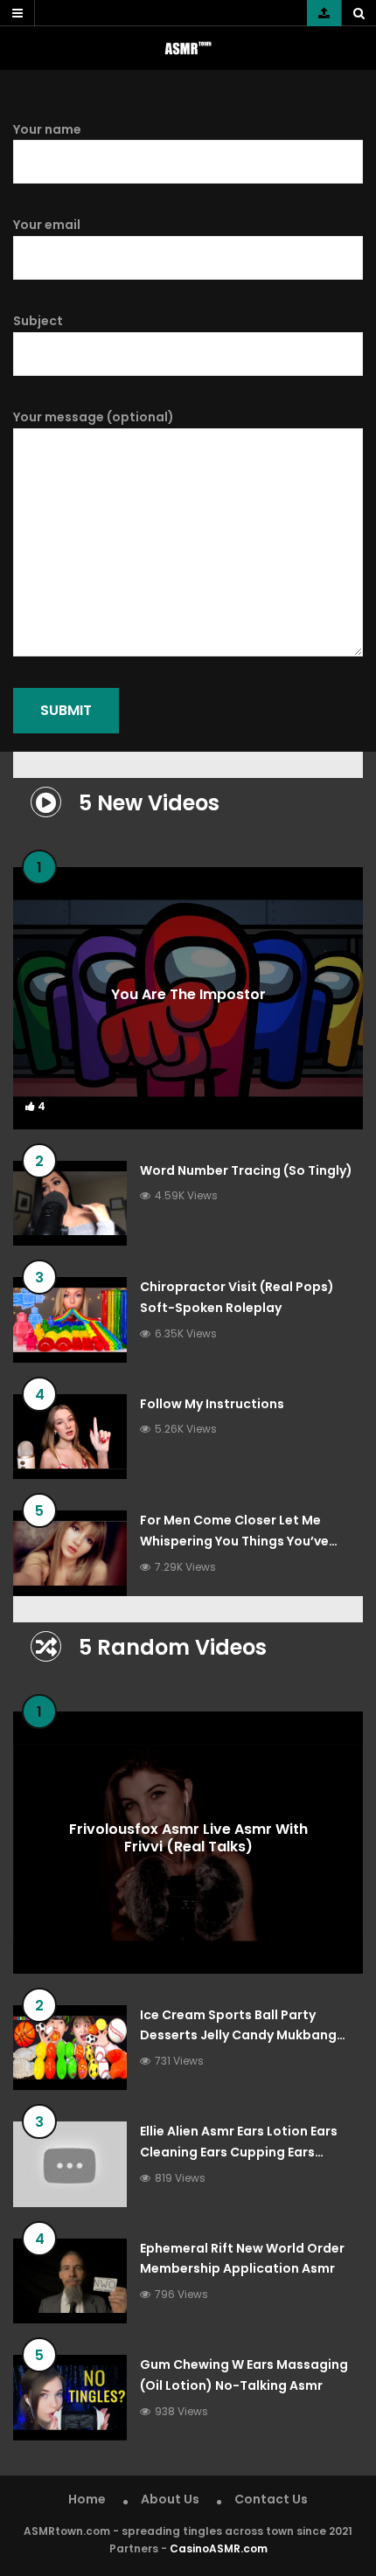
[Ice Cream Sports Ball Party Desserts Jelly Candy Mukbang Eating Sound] (70, 2048)
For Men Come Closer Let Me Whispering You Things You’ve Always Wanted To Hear (234, 1541)
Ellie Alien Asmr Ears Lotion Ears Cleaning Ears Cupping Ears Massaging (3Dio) (239, 2152)
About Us (170, 2499)
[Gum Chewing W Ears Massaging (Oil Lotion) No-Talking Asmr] (70, 2398)
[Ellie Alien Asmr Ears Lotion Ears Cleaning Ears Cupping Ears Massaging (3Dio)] (70, 2164)
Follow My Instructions (212, 1404)
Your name (47, 129)
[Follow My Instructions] (70, 1437)
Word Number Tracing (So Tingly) (246, 1170)
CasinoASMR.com (219, 2548)
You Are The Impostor (188, 993)
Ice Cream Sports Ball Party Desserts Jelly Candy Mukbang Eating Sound (238, 2036)
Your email (47, 225)
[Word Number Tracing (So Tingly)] (70, 1204)
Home (87, 2499)
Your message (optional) (94, 417)
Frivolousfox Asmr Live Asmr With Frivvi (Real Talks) (188, 1838)
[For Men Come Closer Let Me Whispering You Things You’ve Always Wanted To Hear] (70, 1553)
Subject (38, 321)
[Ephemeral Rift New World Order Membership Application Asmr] (70, 2281)
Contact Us (271, 2499)
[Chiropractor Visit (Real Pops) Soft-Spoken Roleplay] (70, 1320)
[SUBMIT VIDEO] (324, 13)
